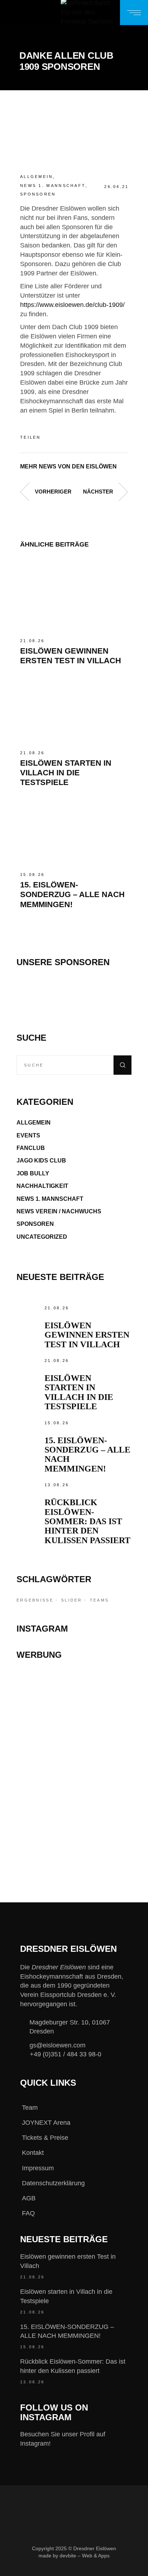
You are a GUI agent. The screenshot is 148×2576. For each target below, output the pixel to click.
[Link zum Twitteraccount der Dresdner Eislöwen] (76, 2568)
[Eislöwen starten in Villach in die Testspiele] (74, 708)
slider (72, 1600)
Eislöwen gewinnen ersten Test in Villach (87, 1335)
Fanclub (31, 1148)
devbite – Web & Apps (85, 2556)
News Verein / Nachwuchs (59, 1211)
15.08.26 (32, 875)
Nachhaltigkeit (42, 1186)
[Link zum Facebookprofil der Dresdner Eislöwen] (28, 2568)
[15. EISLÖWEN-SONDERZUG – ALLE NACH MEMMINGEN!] (74, 830)
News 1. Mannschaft (53, 186)
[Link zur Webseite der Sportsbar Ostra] (74, 1723)
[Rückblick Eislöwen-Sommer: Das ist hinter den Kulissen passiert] (29, 1493)
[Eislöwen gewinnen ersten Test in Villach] (74, 596)
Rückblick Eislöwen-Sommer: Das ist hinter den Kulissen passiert (87, 1521)
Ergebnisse (35, 1600)
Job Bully (33, 1173)
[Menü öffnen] (134, 13)
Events (28, 1135)
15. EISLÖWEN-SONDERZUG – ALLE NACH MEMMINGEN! (72, 895)
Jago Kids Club (41, 1161)
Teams (100, 1600)
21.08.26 (32, 641)
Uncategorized (42, 1237)
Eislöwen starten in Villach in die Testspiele (66, 773)
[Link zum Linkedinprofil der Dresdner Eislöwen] (100, 2568)
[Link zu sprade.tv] (74, 1837)
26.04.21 (116, 187)
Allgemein (37, 177)
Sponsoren (38, 194)
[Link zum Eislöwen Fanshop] (74, 1796)
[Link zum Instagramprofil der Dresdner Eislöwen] (52, 2568)
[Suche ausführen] (122, 1065)
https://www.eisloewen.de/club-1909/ (72, 305)
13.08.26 (57, 1485)
